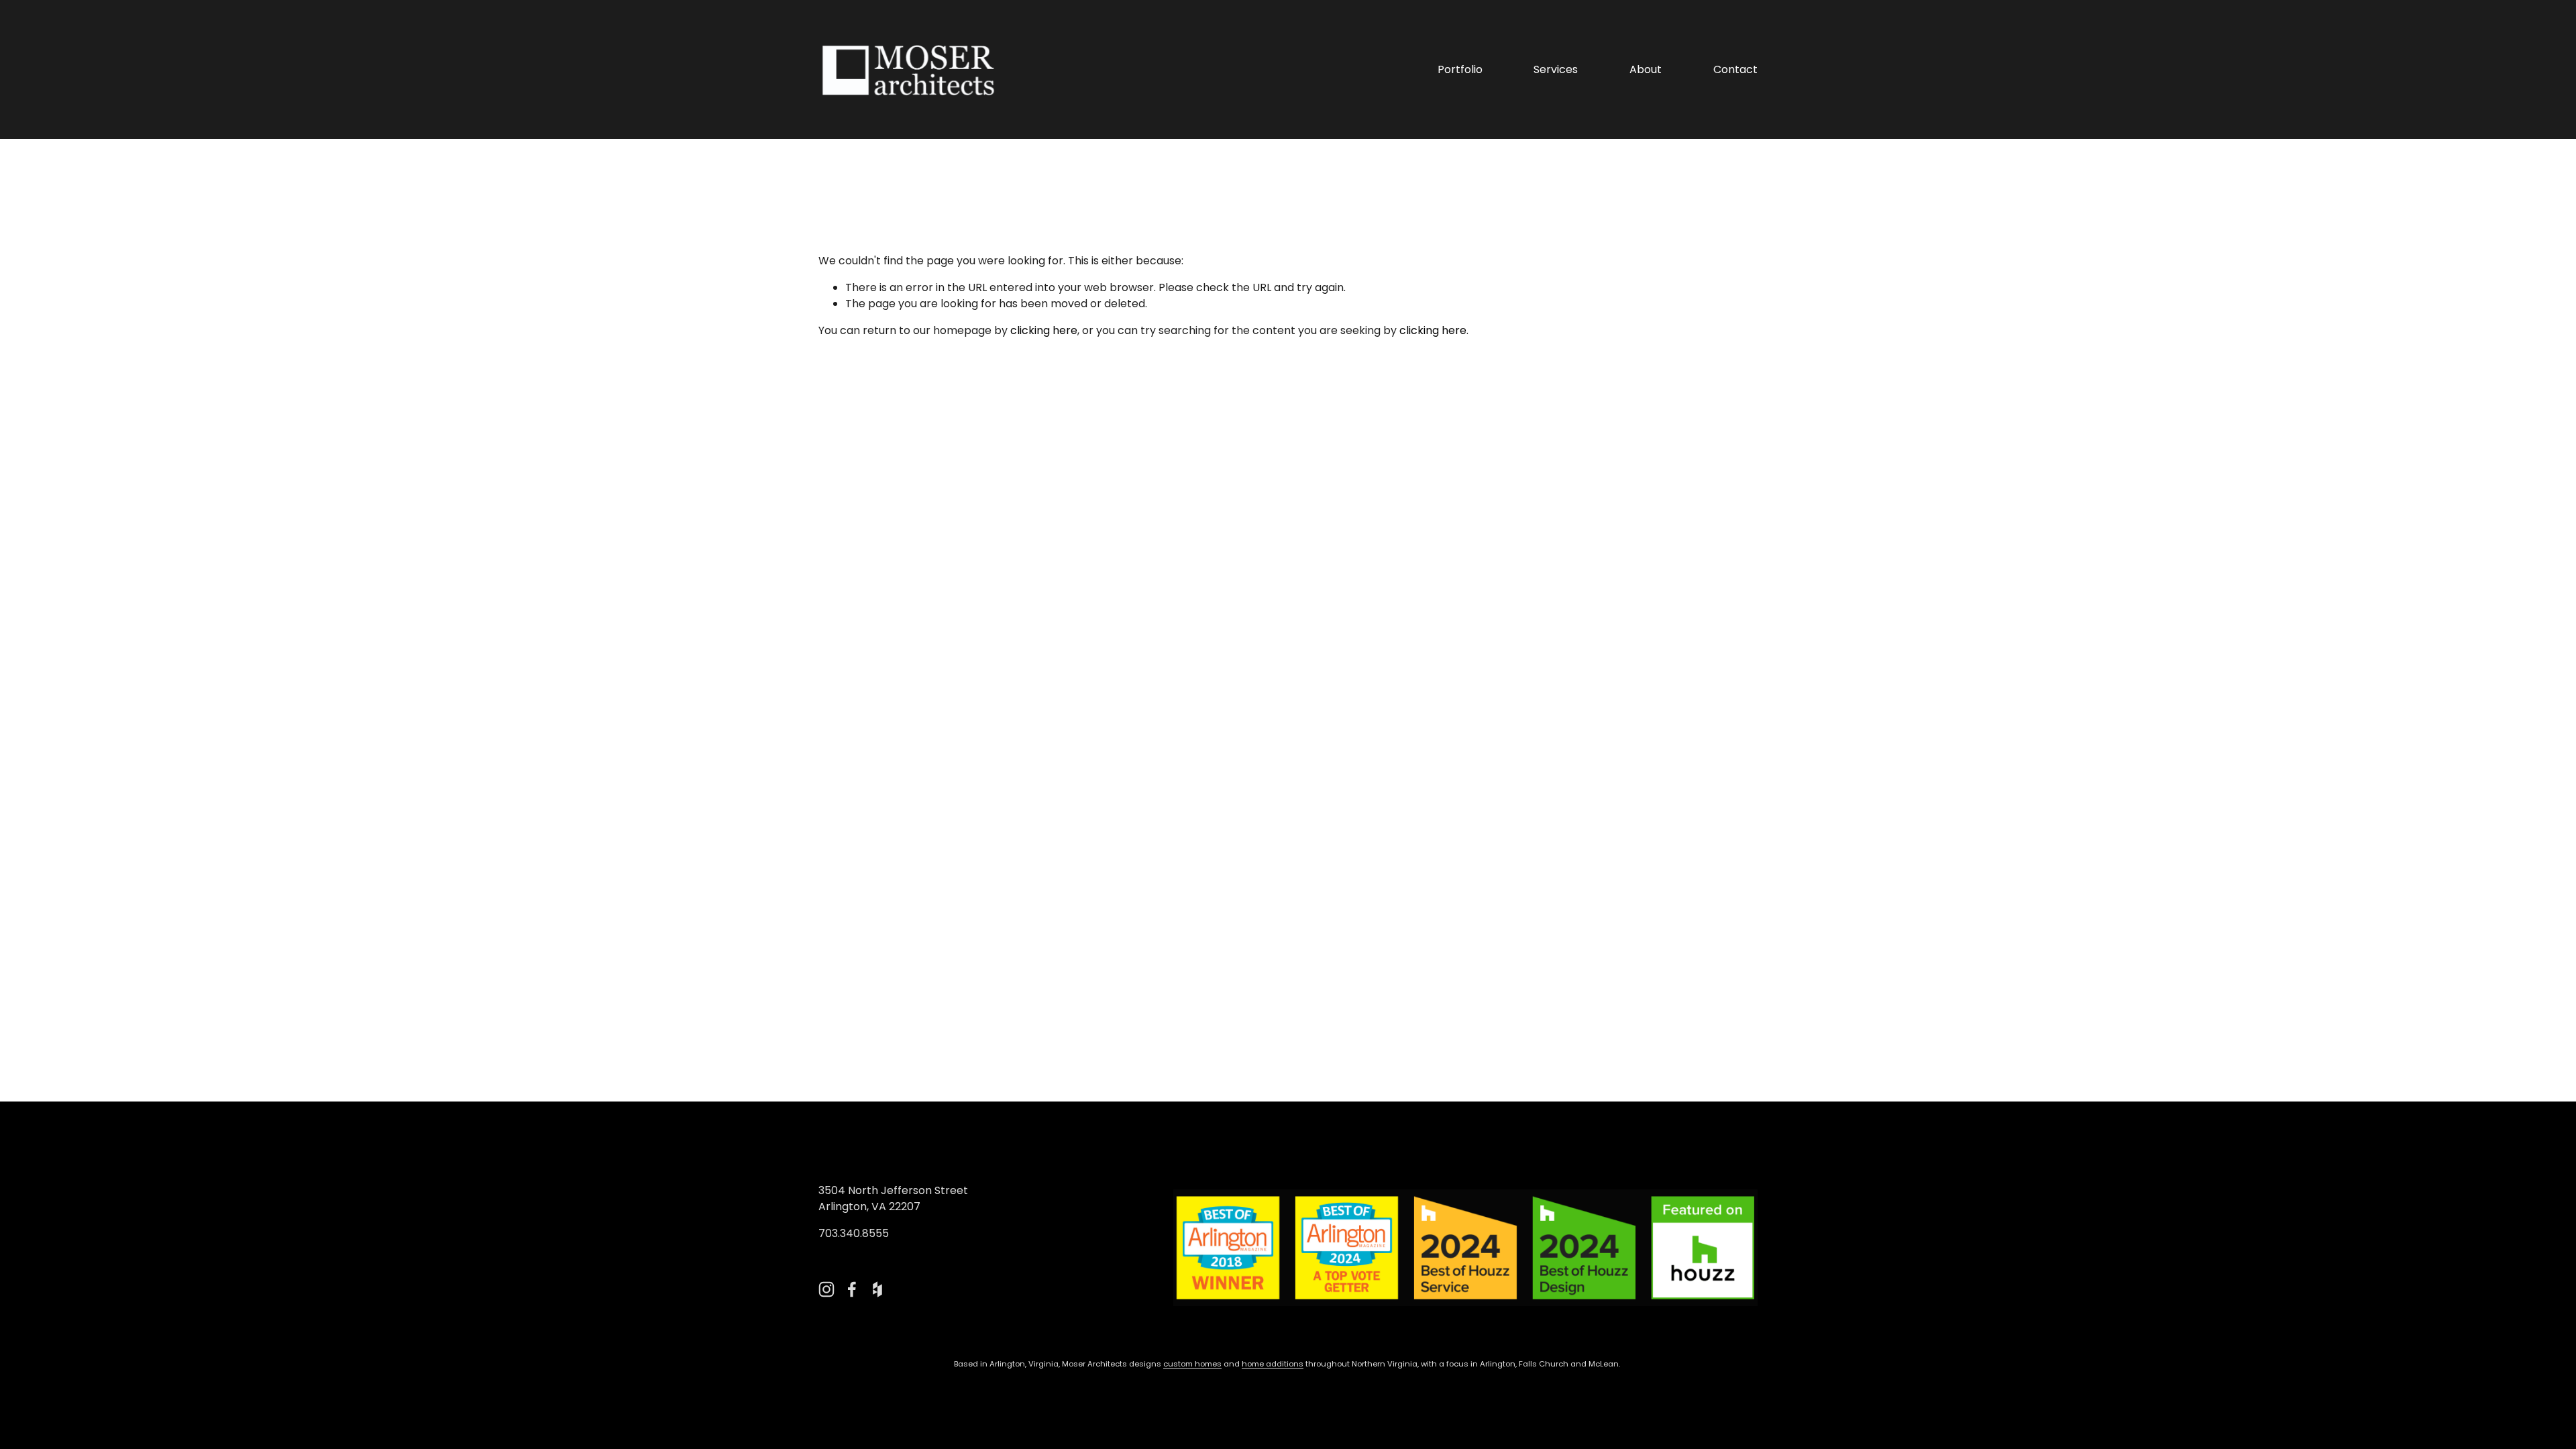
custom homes (1192, 1364)
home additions (1273, 1364)
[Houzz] (877, 1289)
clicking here (1044, 330)
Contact (1735, 69)
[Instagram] (826, 1289)
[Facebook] (852, 1289)
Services (1556, 69)
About (1646, 69)
